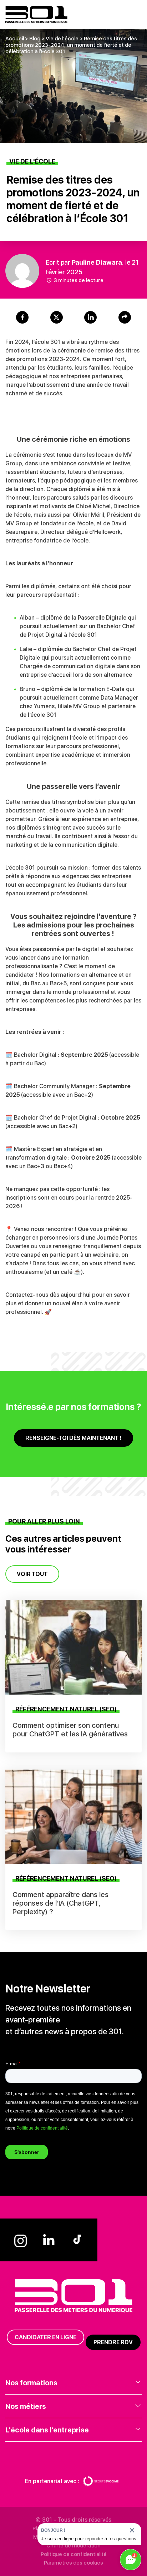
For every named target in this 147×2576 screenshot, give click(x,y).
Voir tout (32, 1574)
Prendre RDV (113, 2342)
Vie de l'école (62, 39)
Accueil (15, 39)
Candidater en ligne (45, 2337)
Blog (35, 39)
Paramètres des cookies (73, 2563)
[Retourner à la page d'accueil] (36, 14)
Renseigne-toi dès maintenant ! (73, 1438)
